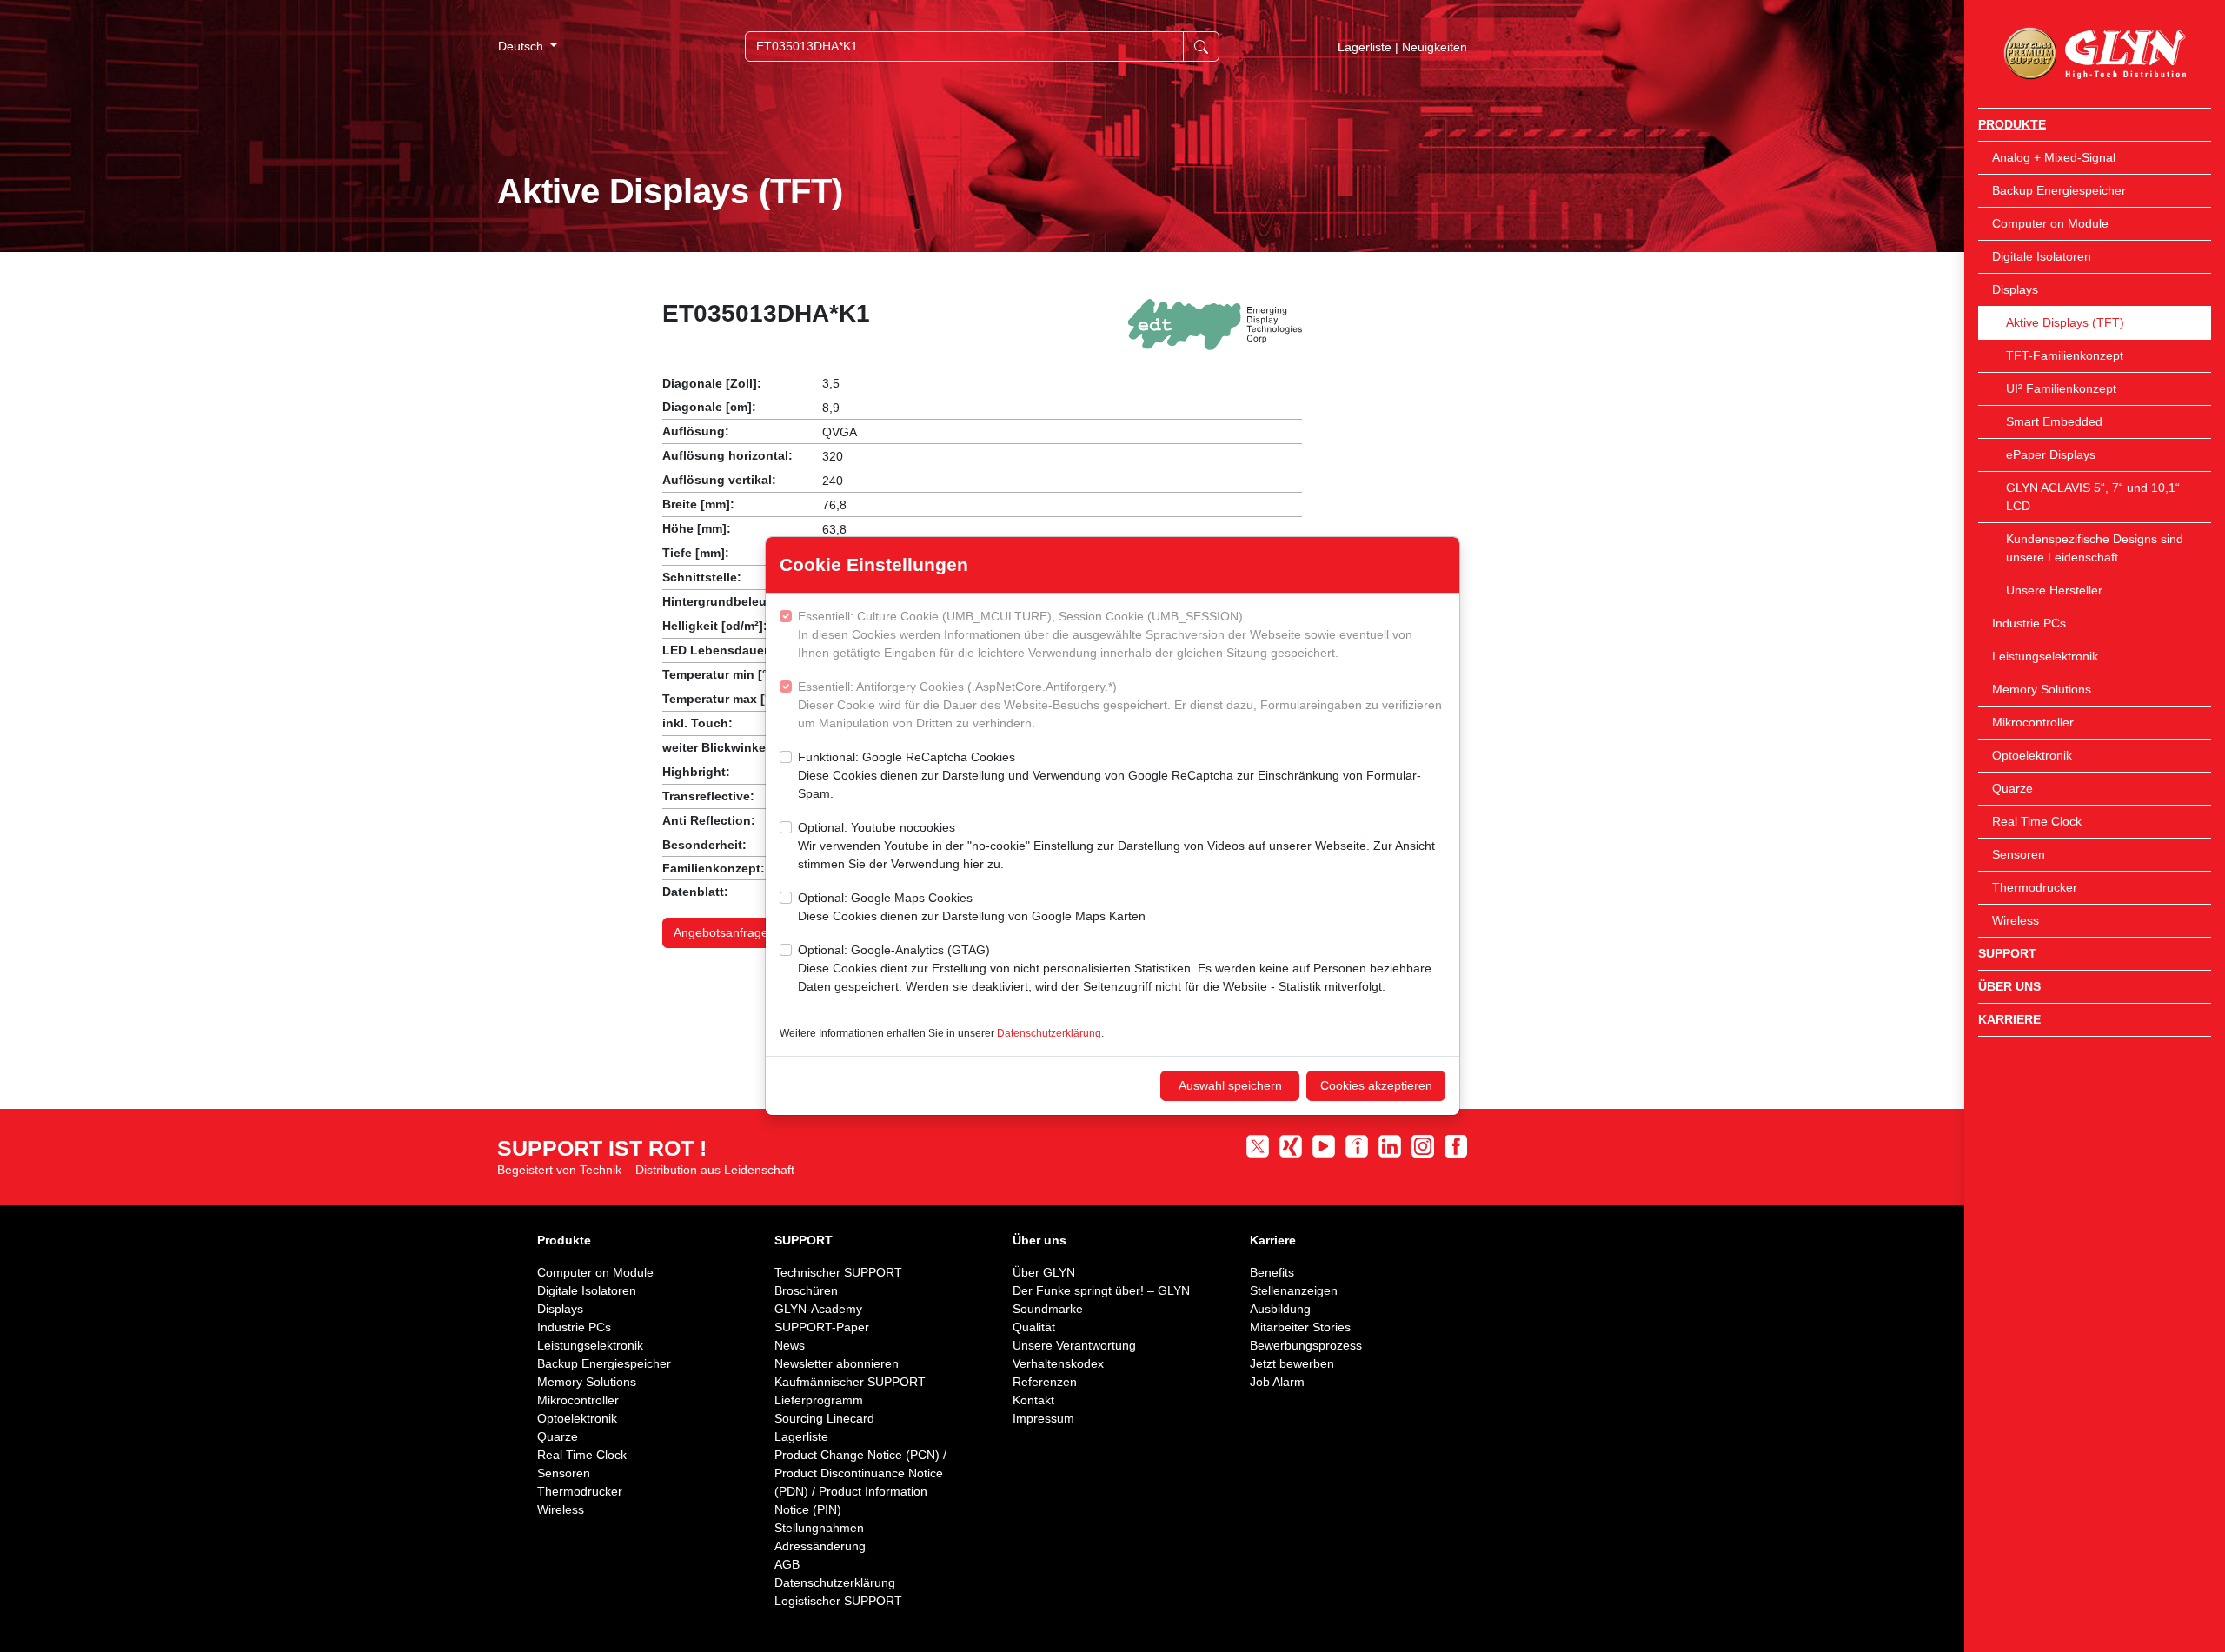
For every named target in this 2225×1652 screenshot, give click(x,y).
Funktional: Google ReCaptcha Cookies (1109, 775)
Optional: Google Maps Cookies (972, 907)
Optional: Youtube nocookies (1116, 846)
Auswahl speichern (1230, 1085)
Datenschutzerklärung (1049, 1033)
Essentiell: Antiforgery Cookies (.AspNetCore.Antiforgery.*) (1120, 705)
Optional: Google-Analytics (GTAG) (1115, 968)
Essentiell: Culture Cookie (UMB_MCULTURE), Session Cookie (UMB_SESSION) (1105, 634)
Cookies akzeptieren (1376, 1085)
